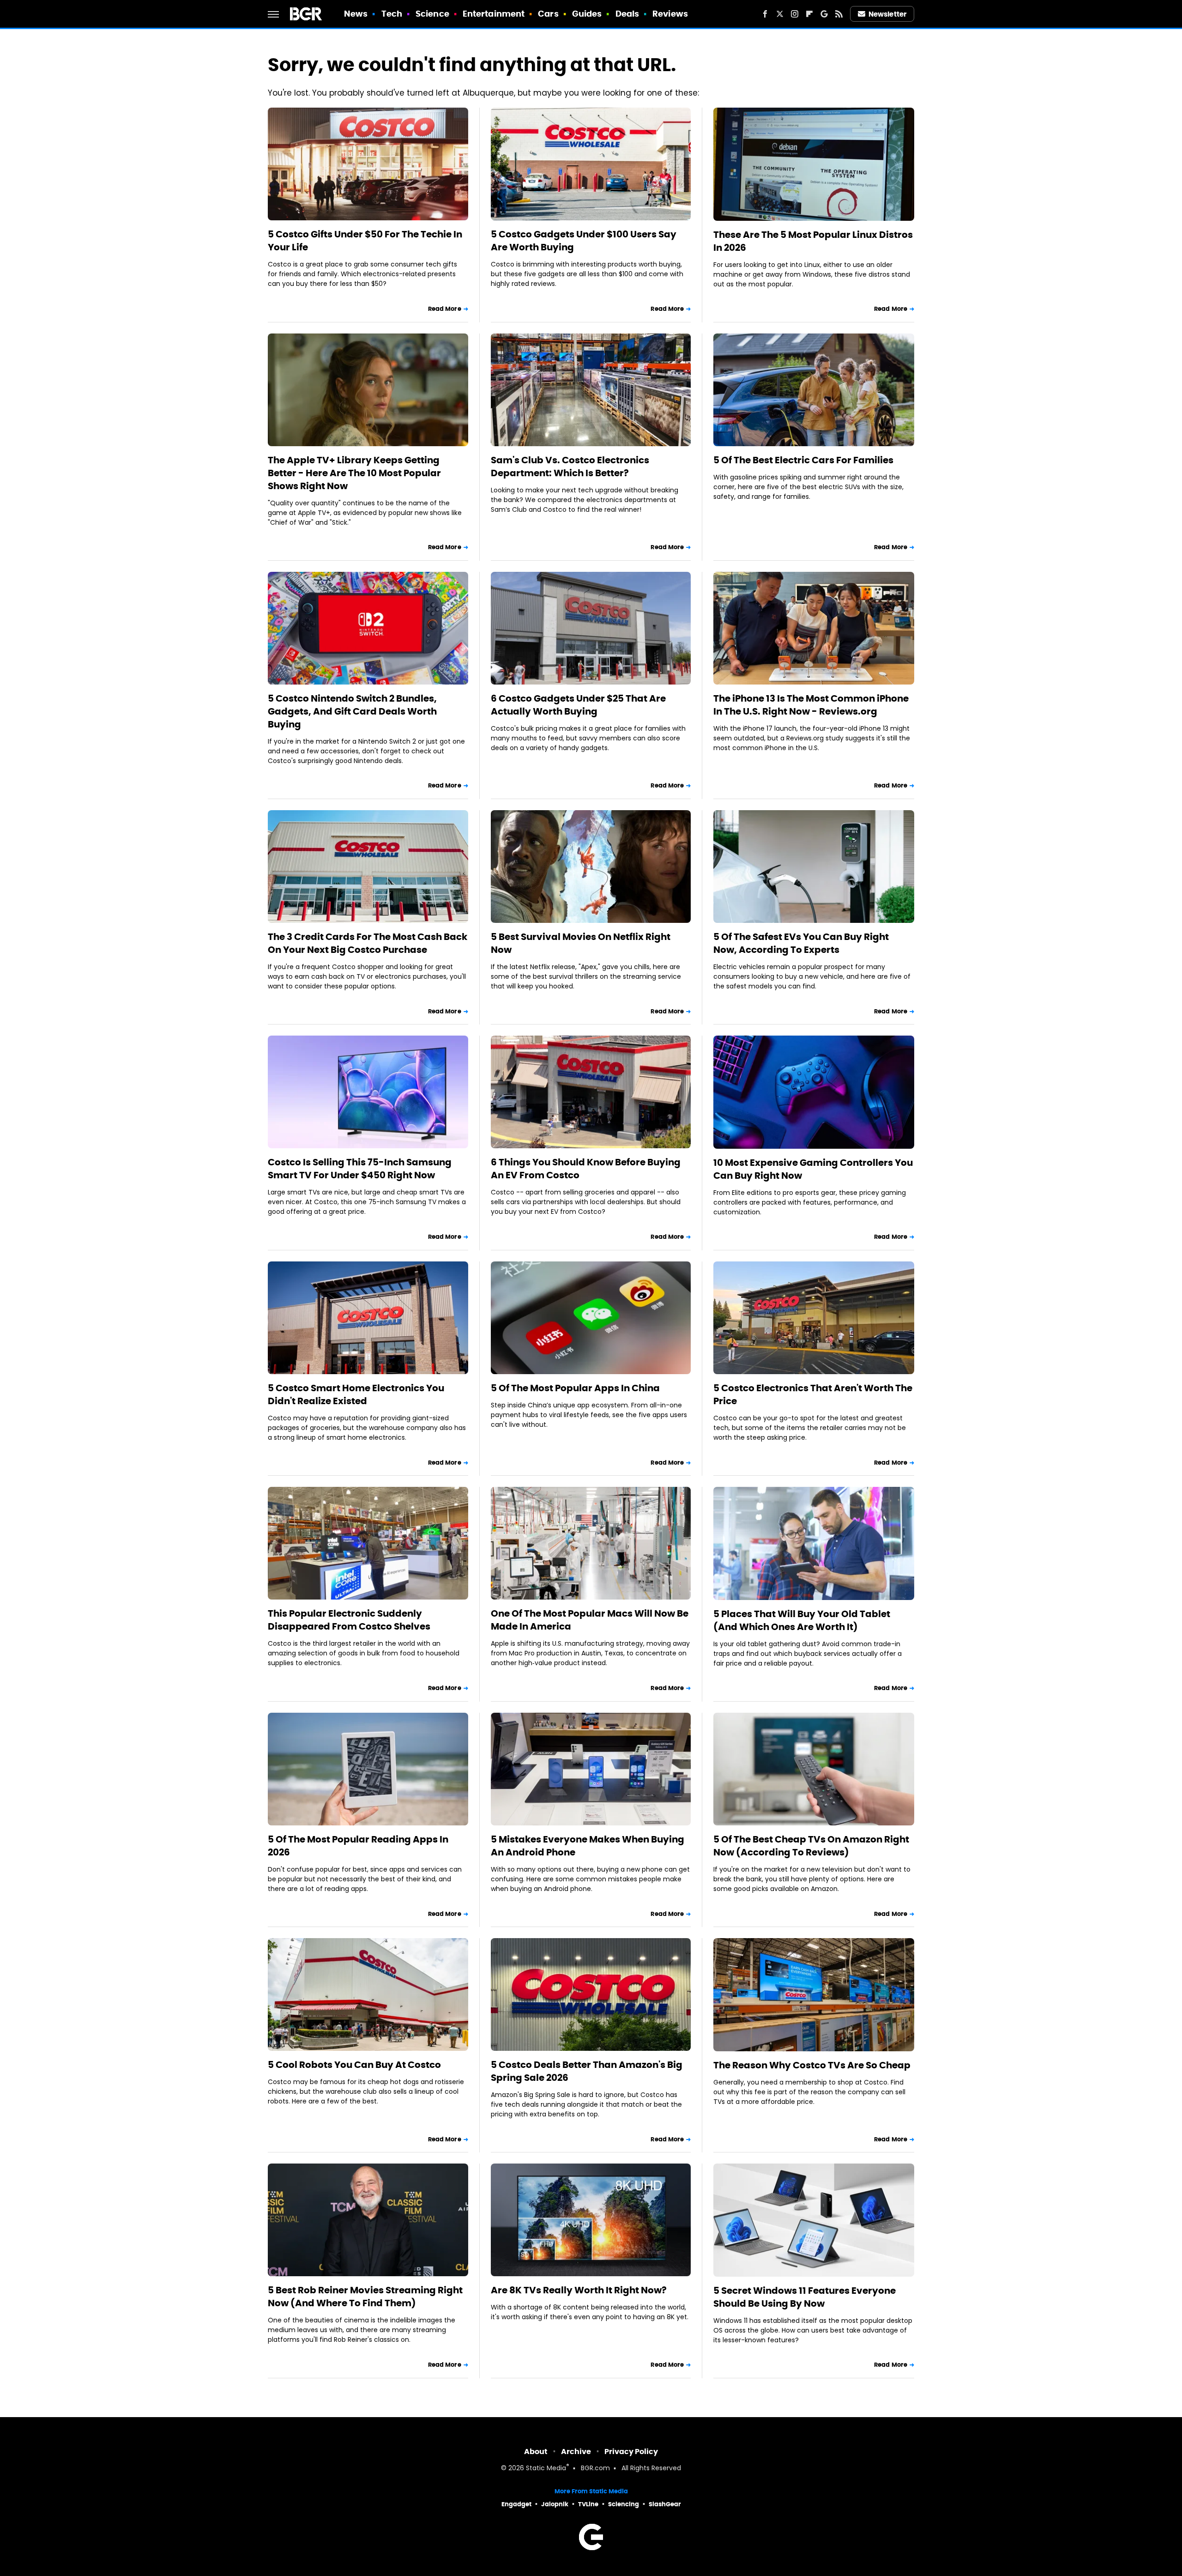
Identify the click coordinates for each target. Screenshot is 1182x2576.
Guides (587, 14)
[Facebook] (765, 14)
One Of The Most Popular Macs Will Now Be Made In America (590, 1620)
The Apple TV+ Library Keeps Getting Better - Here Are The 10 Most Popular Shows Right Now (354, 473)
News (356, 14)
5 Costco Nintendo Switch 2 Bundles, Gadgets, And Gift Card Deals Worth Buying (352, 711)
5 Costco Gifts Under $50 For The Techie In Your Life (365, 241)
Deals (627, 14)
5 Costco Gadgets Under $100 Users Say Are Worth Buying (584, 241)
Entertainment (494, 14)
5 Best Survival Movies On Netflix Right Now (581, 943)
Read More (445, 309)
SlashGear (665, 2504)
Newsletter (887, 14)
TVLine (588, 2504)
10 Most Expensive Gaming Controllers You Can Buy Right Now (813, 1169)
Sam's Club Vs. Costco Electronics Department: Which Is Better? (570, 467)
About (536, 2452)
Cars (548, 14)
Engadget (516, 2504)
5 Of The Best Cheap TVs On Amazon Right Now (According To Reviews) (811, 1846)
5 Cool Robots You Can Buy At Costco (354, 2065)
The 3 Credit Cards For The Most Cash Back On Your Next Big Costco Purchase (368, 943)
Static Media (546, 2469)
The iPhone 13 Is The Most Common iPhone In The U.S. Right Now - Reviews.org (811, 705)
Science (432, 14)
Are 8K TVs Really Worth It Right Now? (579, 2290)
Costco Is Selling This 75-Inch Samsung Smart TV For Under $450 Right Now (360, 1169)
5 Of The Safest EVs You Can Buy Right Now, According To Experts (801, 943)
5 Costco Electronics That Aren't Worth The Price (813, 1394)
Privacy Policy (631, 2452)
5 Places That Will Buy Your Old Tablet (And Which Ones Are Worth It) (802, 1620)
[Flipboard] (809, 14)
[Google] (824, 14)
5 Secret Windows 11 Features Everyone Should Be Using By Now (805, 2297)
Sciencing (624, 2504)
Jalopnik (555, 2504)
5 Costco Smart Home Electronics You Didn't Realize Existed (356, 1394)
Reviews (670, 14)
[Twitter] (780, 14)
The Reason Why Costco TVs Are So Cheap (812, 2065)
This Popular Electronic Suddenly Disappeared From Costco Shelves (349, 1620)
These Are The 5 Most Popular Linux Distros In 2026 (813, 241)
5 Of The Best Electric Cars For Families (803, 460)
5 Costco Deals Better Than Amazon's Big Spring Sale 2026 (587, 2071)
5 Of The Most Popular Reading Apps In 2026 (358, 1846)
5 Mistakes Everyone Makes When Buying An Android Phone (588, 1846)
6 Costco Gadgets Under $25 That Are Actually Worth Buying (578, 705)
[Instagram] (795, 14)
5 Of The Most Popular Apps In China (575, 1388)
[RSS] (839, 14)
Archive (576, 2452)
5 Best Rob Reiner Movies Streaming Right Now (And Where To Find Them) (365, 2297)
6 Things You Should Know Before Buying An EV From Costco (586, 1169)
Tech (392, 14)
